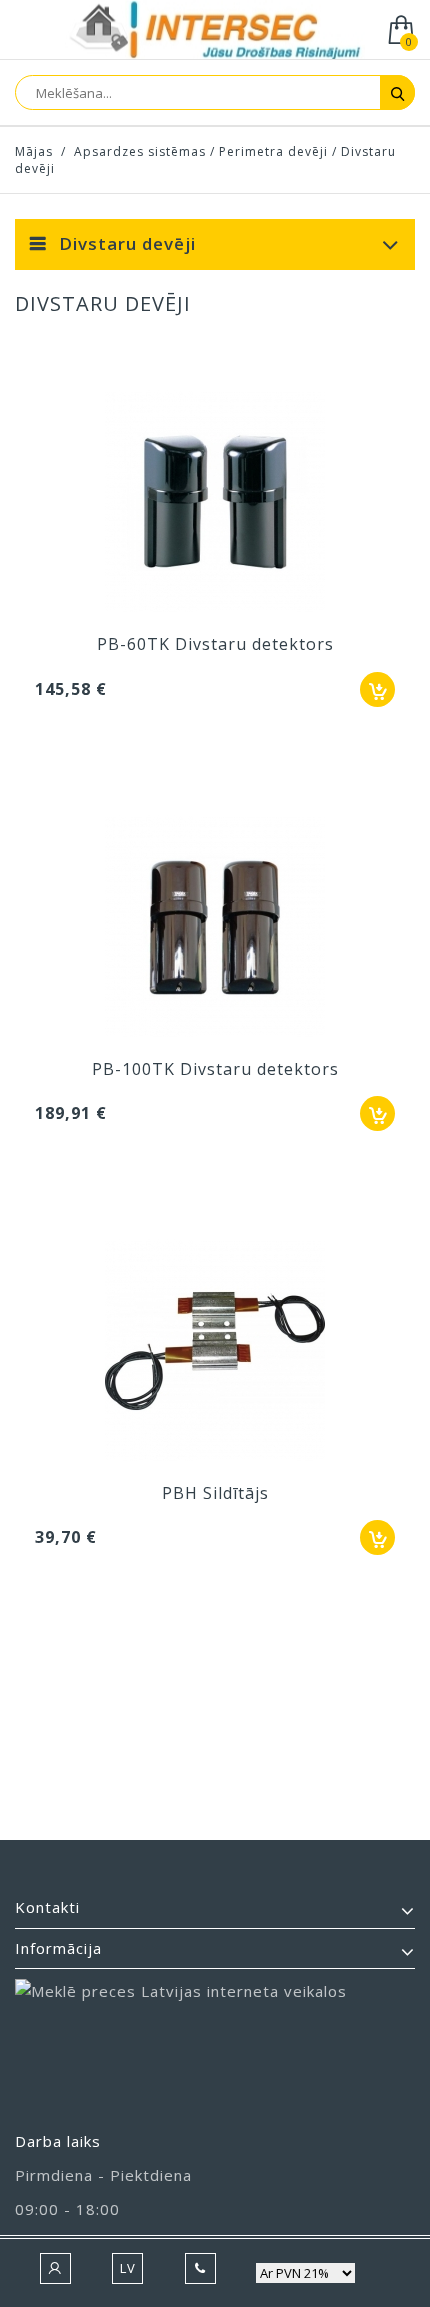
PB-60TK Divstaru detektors (215, 644)
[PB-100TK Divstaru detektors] (215, 929)
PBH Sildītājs (215, 1493)
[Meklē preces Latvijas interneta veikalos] (215, 2045)
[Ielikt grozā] (377, 689)
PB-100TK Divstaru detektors (215, 1069)
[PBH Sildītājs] (215, 1353)
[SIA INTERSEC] (215, 31)
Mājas (34, 151)
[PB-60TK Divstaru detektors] (215, 504)
